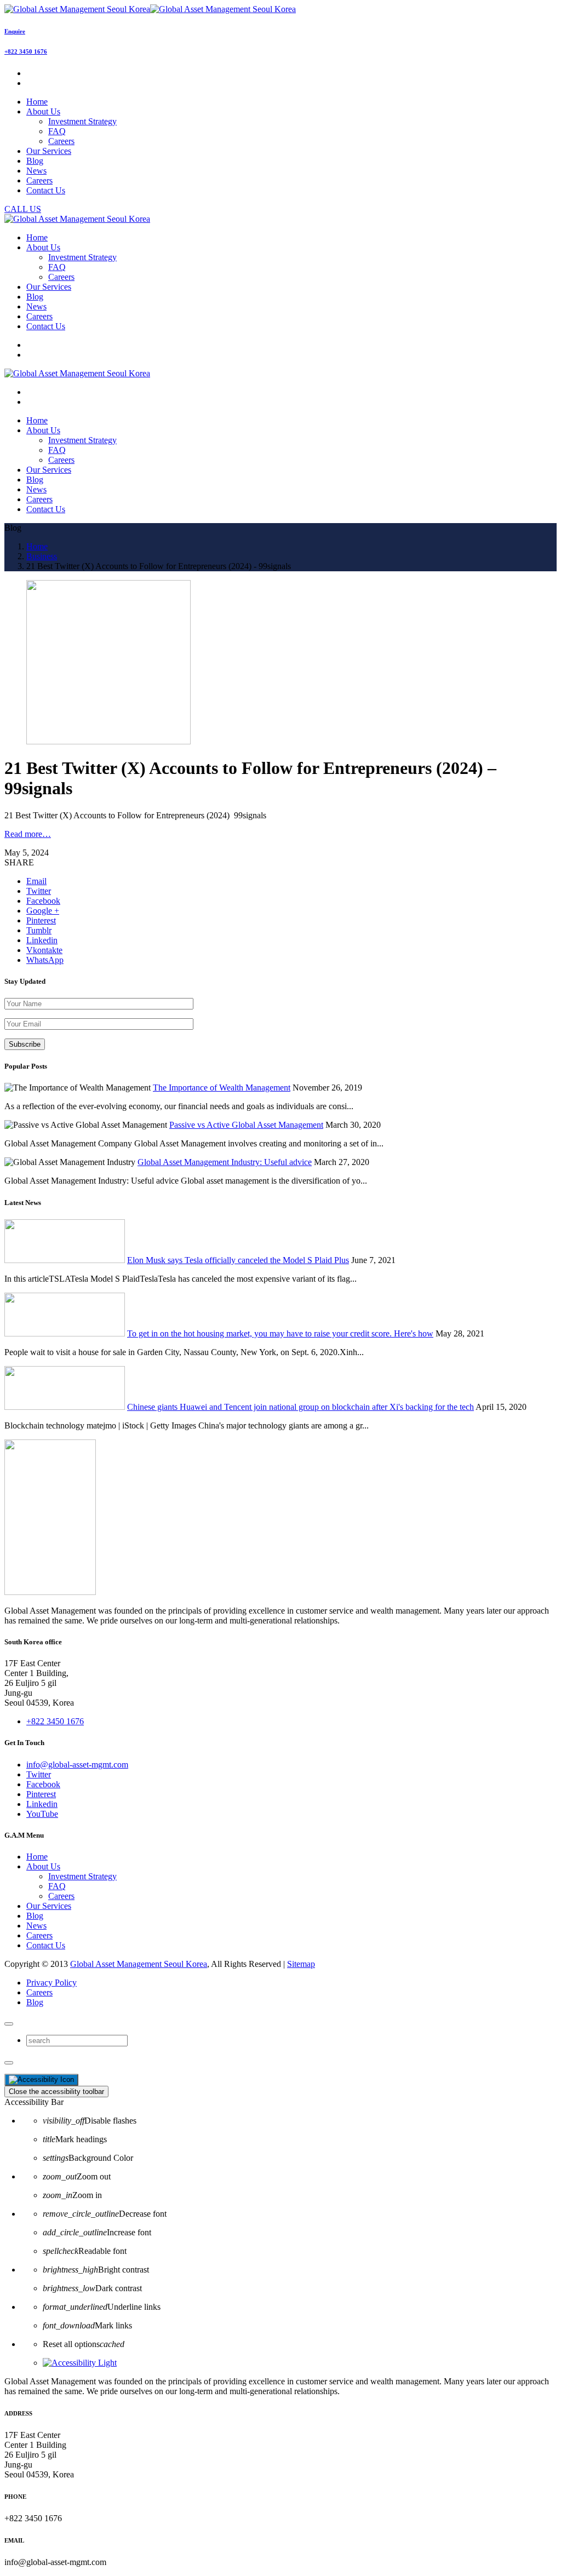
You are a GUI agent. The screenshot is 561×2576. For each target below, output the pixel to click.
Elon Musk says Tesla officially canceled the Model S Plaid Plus (238, 1260)
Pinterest (41, 1794)
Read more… (28, 834)
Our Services (49, 1906)
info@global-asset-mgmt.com (77, 1765)
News (36, 1926)
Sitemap (301, 1964)
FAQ (57, 131)
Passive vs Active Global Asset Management (246, 1125)
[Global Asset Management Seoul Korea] (150, 9)
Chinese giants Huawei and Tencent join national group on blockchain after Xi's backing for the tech (300, 1407)
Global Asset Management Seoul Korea (139, 1964)
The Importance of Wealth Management (222, 1088)
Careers (61, 141)
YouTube (42, 1814)
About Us (43, 1866)
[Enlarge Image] (108, 741)
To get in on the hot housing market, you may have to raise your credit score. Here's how (280, 1333)
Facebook (43, 1784)
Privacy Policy (51, 1983)
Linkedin (42, 1804)
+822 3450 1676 (26, 51)
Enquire (15, 31)
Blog (35, 1916)
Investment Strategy (82, 121)
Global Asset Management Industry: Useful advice (225, 1162)
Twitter (39, 1774)
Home (37, 1857)
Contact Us (46, 1945)
